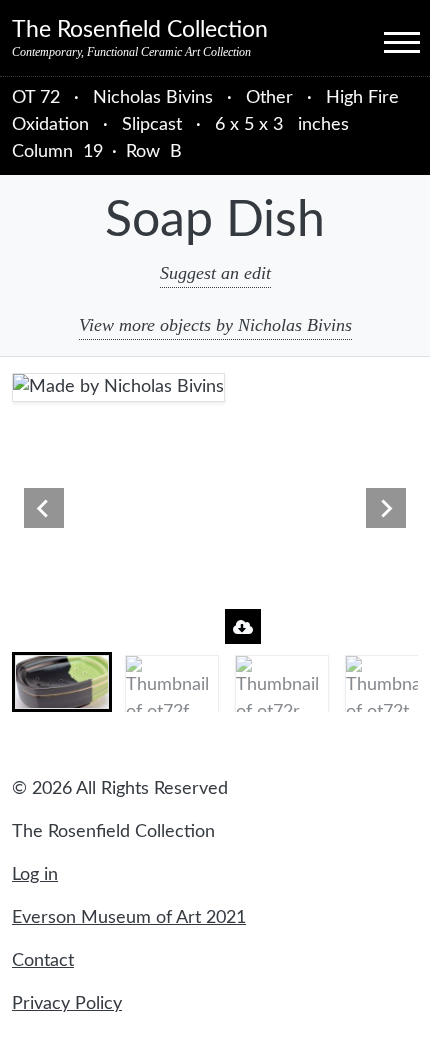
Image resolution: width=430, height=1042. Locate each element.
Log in (35, 875)
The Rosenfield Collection (140, 30)
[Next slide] (386, 508)
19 (93, 152)
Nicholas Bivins (155, 98)
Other (269, 98)
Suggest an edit (215, 273)
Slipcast (152, 125)
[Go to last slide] (44, 508)
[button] (62, 682)
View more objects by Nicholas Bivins (215, 325)
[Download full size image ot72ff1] (243, 626)
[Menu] (384, 41)
